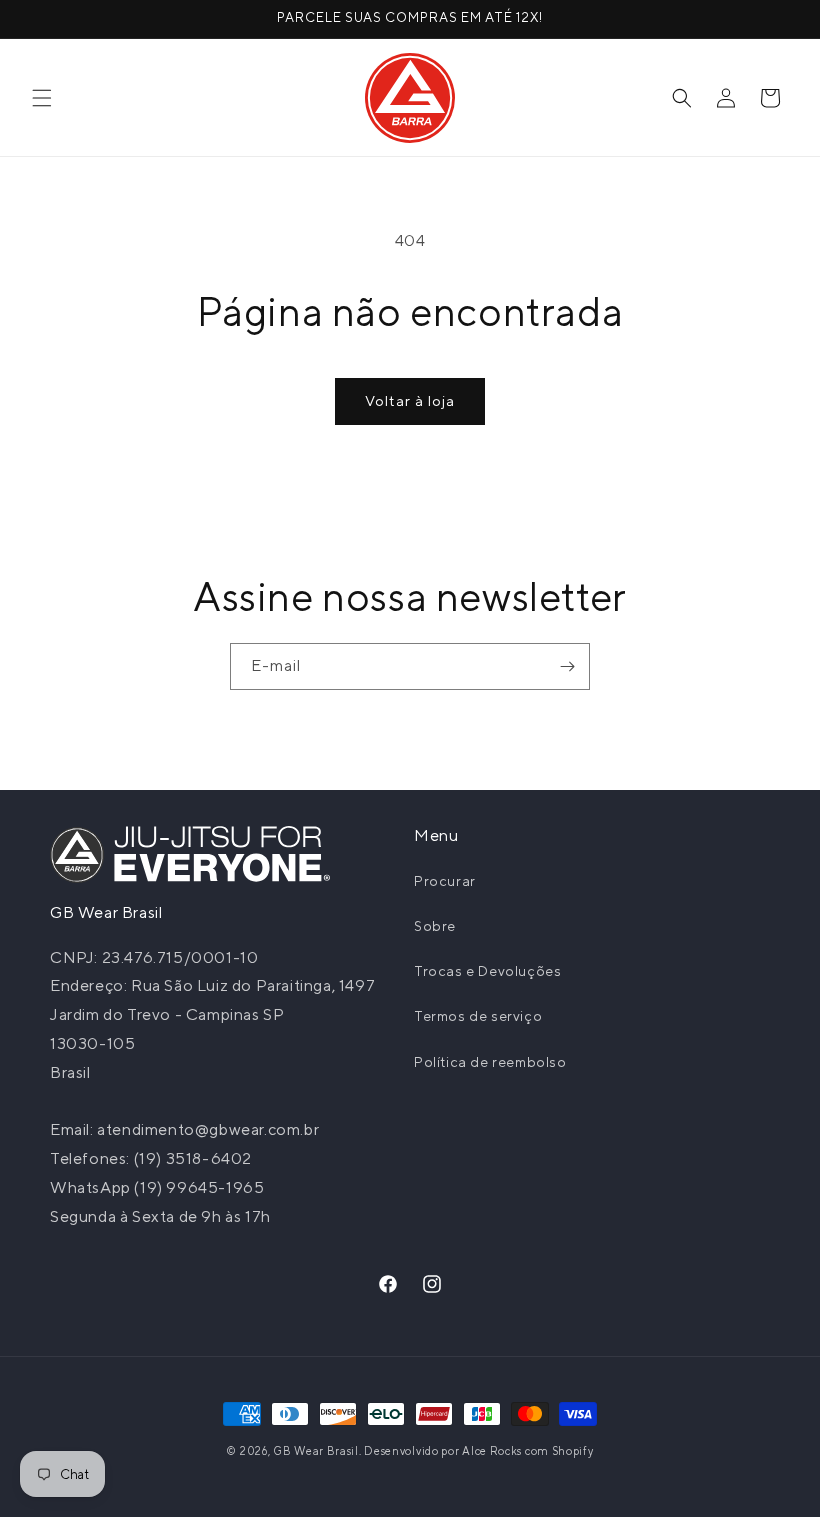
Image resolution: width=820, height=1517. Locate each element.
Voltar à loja (410, 400)
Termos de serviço (478, 1016)
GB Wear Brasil (316, 1450)
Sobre (435, 926)
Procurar (445, 881)
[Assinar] (567, 666)
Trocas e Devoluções (487, 971)
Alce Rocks (492, 1450)
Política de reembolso (490, 1062)
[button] (42, 98)
